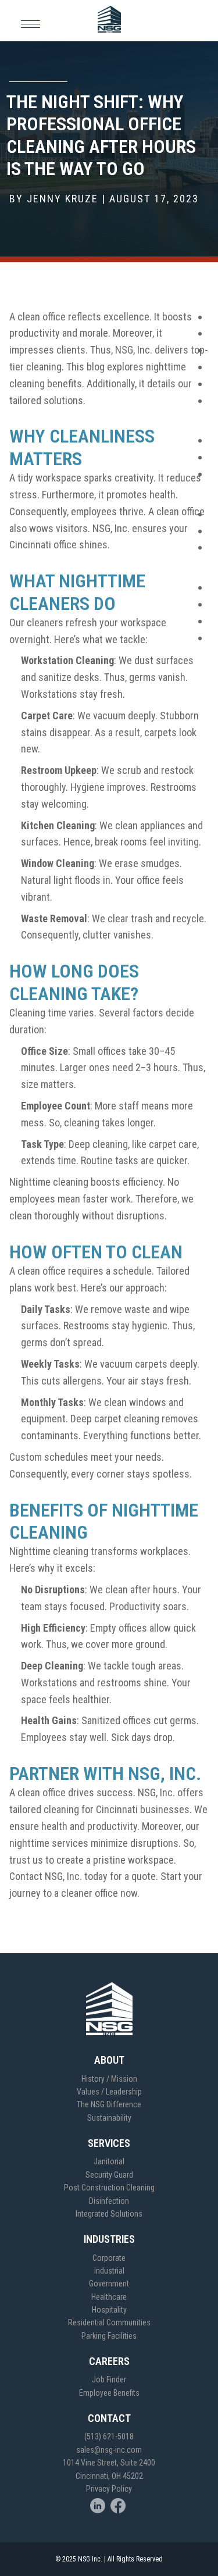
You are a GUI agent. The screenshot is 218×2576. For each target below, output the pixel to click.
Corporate (109, 2258)
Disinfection (109, 2201)
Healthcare (109, 2297)
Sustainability (109, 2118)
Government (109, 2284)
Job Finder (109, 2379)
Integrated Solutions (109, 2214)
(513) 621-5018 (109, 2436)
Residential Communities (109, 2322)
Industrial (109, 2271)
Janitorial (109, 2161)
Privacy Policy (109, 2489)
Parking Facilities (109, 2336)
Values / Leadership (109, 2092)
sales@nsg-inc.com (109, 2450)
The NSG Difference (109, 2104)
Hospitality (109, 2310)
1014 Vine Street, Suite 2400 (109, 2463)
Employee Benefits (109, 2393)
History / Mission (109, 2079)
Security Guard (109, 2175)
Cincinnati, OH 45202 (109, 2476)
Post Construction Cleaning (109, 2188)
